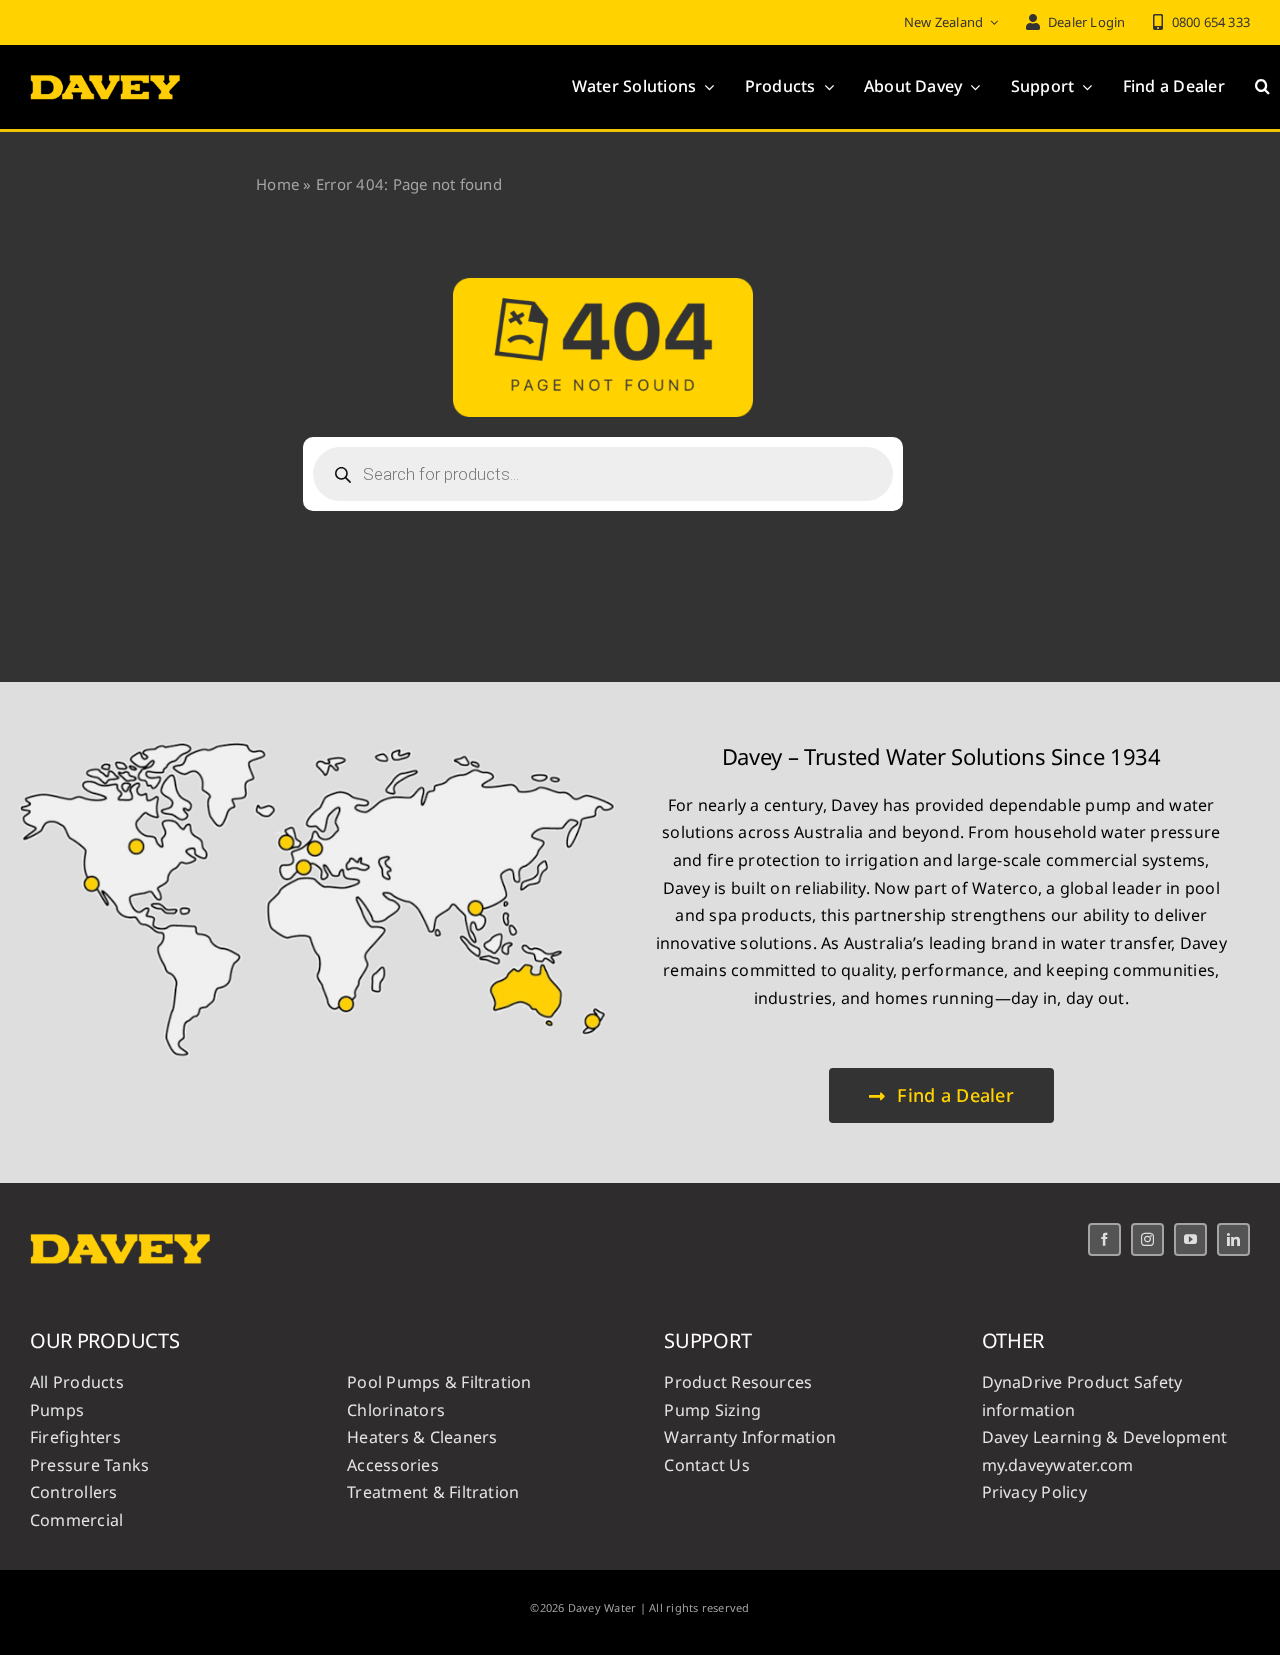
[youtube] (1190, 1239)
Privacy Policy (1034, 1492)
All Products (77, 1382)
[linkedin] (1233, 1239)
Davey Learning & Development (1105, 1437)
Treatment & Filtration (433, 1492)
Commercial (76, 1520)
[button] (1262, 87)
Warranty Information (750, 1437)
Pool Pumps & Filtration (439, 1382)
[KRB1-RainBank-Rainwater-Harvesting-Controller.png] (319, 730)
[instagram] (1147, 1239)
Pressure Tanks (89, 1465)
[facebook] (1104, 1239)
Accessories (393, 1465)
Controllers (74, 1492)
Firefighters (75, 1437)
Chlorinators (396, 1410)
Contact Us (706, 1465)
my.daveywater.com (1058, 1465)
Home (277, 184)
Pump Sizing (712, 1410)
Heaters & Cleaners (422, 1437)
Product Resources (738, 1382)
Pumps (57, 1410)
